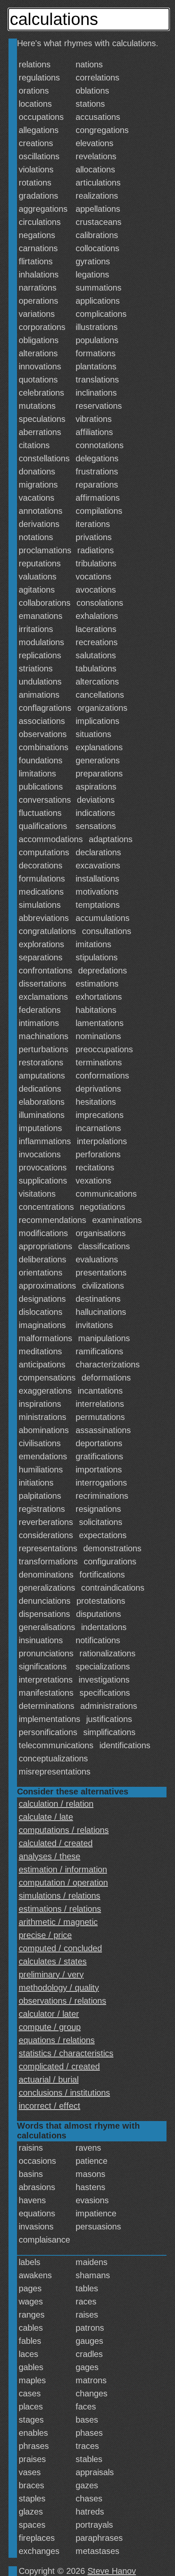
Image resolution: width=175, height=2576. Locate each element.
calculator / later (49, 2014)
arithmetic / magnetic (58, 1922)
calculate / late (46, 1817)
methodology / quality (59, 1988)
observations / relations (62, 2001)
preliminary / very (51, 1974)
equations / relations (57, 2040)
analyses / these (49, 1856)
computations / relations (64, 1830)
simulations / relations (59, 1896)
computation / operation (63, 1883)
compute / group (50, 2027)
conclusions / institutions (64, 2093)
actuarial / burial (49, 2080)
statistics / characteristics (66, 2053)
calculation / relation (56, 1804)
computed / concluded (60, 1948)
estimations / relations (60, 1909)
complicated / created (59, 2066)
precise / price (45, 1935)
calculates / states (53, 1961)
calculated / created (56, 1843)
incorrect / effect (49, 2106)
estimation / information (63, 1869)
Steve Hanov (112, 2571)
